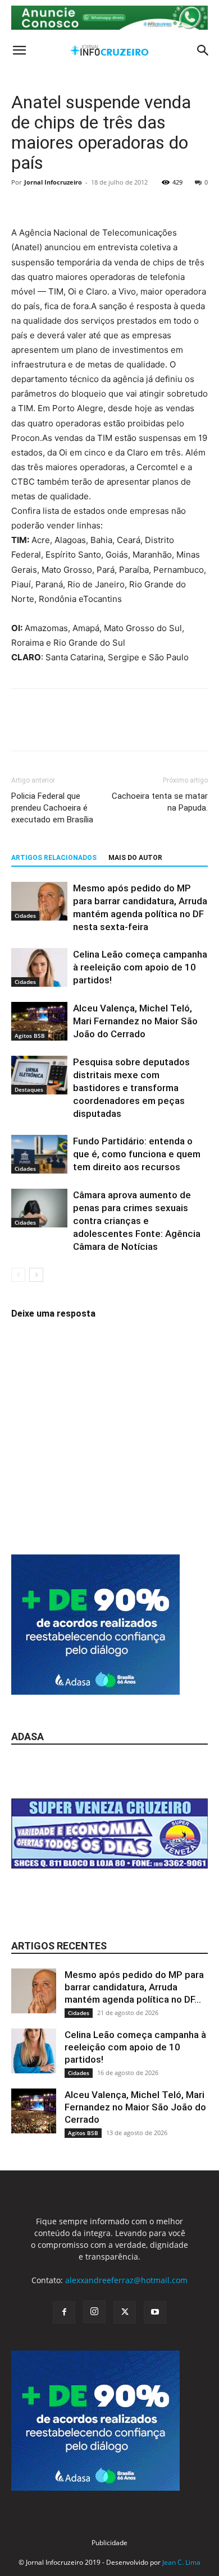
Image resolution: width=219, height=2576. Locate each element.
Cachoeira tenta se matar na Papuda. (160, 802)
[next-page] (36, 1275)
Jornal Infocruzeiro (53, 182)
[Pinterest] (74, 728)
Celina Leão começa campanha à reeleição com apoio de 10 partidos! (140, 967)
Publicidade (109, 2543)
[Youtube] (155, 2312)
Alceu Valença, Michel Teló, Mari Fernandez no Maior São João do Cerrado (135, 1021)
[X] (48, 728)
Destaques (29, 1089)
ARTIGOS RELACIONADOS (54, 858)
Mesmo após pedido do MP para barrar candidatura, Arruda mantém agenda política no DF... (134, 1987)
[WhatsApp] (100, 728)
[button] (19, 50)
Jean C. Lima (181, 2562)
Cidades (25, 916)
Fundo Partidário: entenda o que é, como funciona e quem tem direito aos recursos (137, 1154)
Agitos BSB (30, 1036)
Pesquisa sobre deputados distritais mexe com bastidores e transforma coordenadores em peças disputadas (131, 1088)
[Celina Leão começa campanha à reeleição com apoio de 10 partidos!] (39, 967)
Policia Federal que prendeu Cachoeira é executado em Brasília (52, 808)
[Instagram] (94, 2312)
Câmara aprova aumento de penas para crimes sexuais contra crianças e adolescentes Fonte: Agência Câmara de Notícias (137, 1221)
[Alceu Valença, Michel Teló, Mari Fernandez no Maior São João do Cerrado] (39, 1021)
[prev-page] (18, 1275)
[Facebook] (22, 728)
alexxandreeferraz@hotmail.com (126, 2280)
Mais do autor (135, 858)
